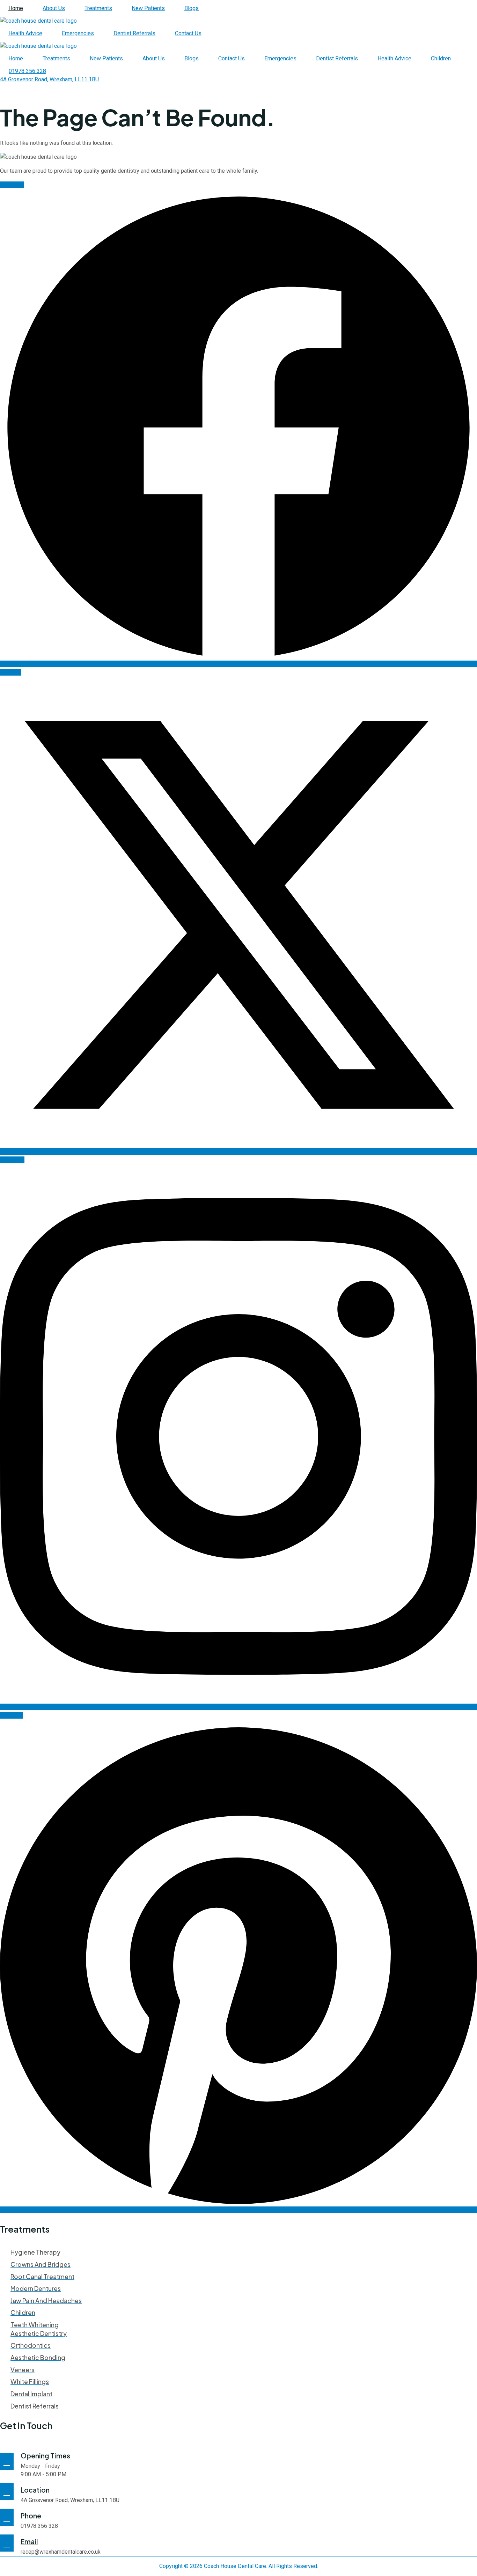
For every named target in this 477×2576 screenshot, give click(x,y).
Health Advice (25, 33)
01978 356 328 (39, 2526)
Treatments (98, 8)
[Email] (7, 2543)
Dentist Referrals (134, 33)
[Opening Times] (7, 2461)
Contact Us (188, 33)
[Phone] (7, 2517)
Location (35, 2490)
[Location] (7, 2491)
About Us (54, 8)
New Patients (148, 8)
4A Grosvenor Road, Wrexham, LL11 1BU (70, 2500)
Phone (31, 2516)
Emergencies (78, 33)
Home (16, 8)
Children (441, 58)
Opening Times (45, 2456)
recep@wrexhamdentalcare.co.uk (61, 2552)
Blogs (192, 8)
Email (29, 2541)
